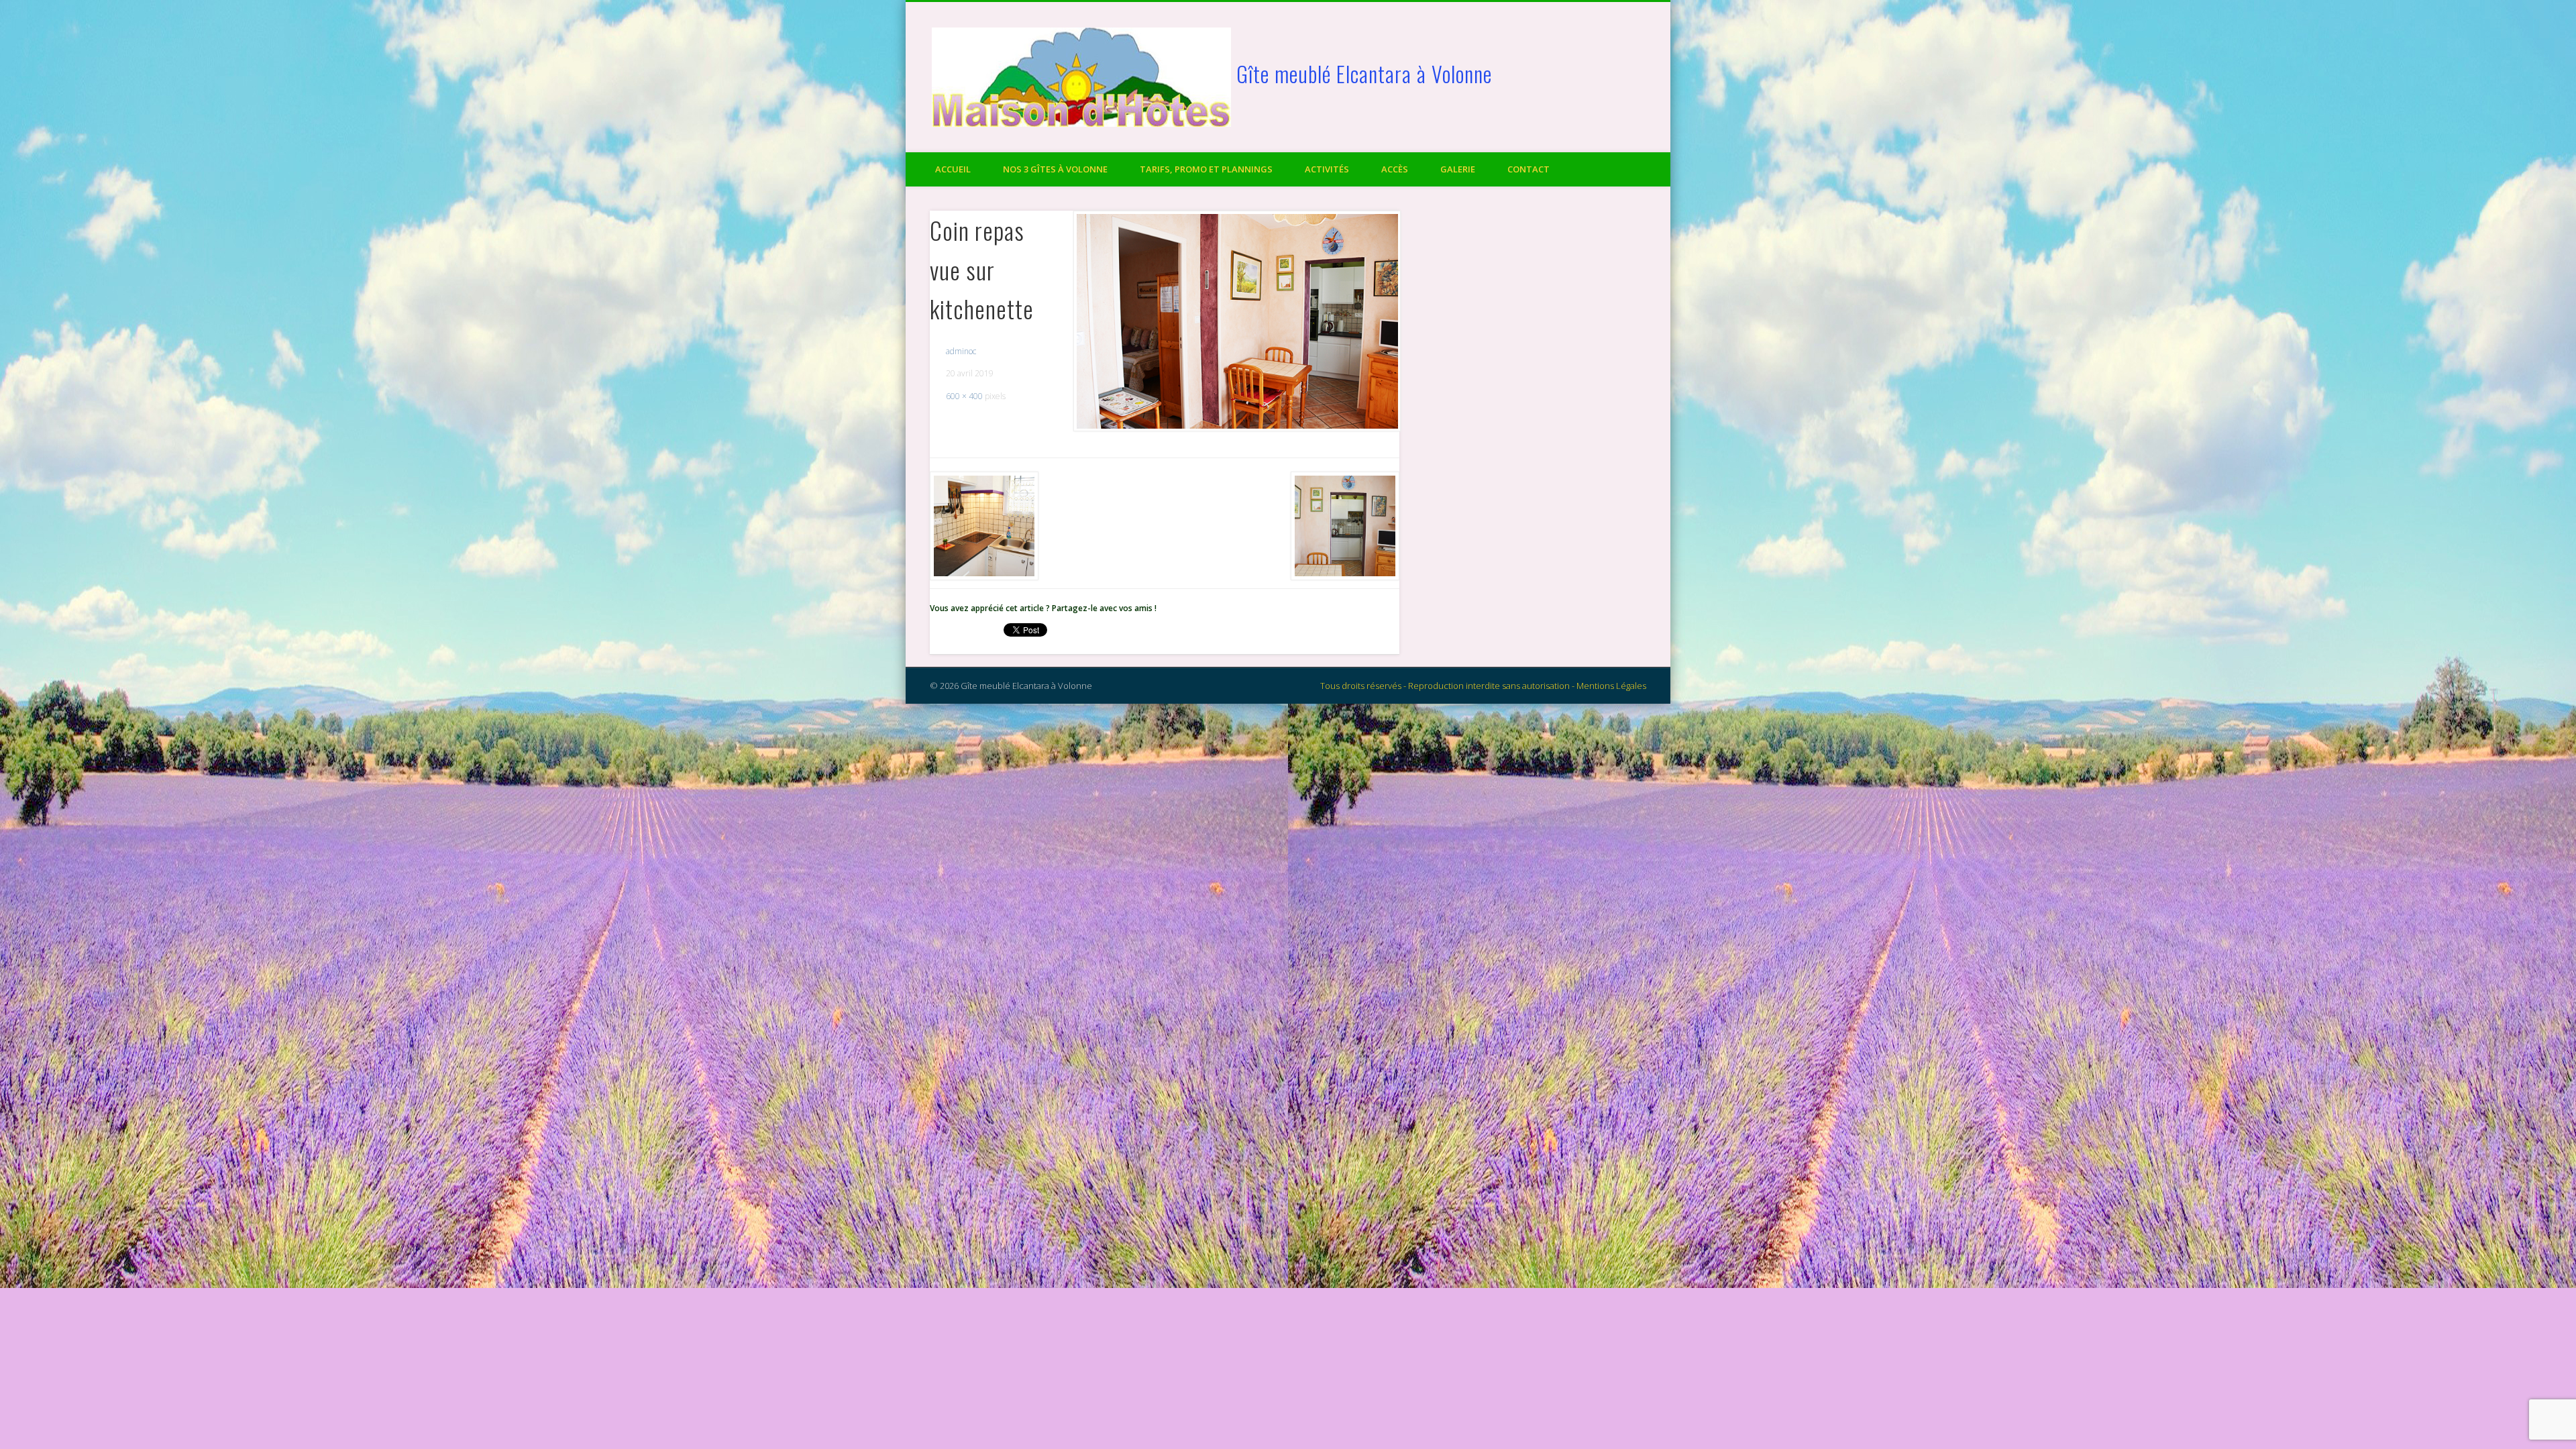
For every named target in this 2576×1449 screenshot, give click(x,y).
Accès (1395, 169)
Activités (1327, 169)
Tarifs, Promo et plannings (1206, 169)
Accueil (953, 169)
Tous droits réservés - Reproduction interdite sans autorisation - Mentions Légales (1483, 686)
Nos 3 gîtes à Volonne (1055, 169)
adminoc (961, 351)
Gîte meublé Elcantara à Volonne (1364, 73)
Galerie (1458, 169)
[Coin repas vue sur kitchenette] (1236, 321)
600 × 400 (964, 396)
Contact (1528, 169)
